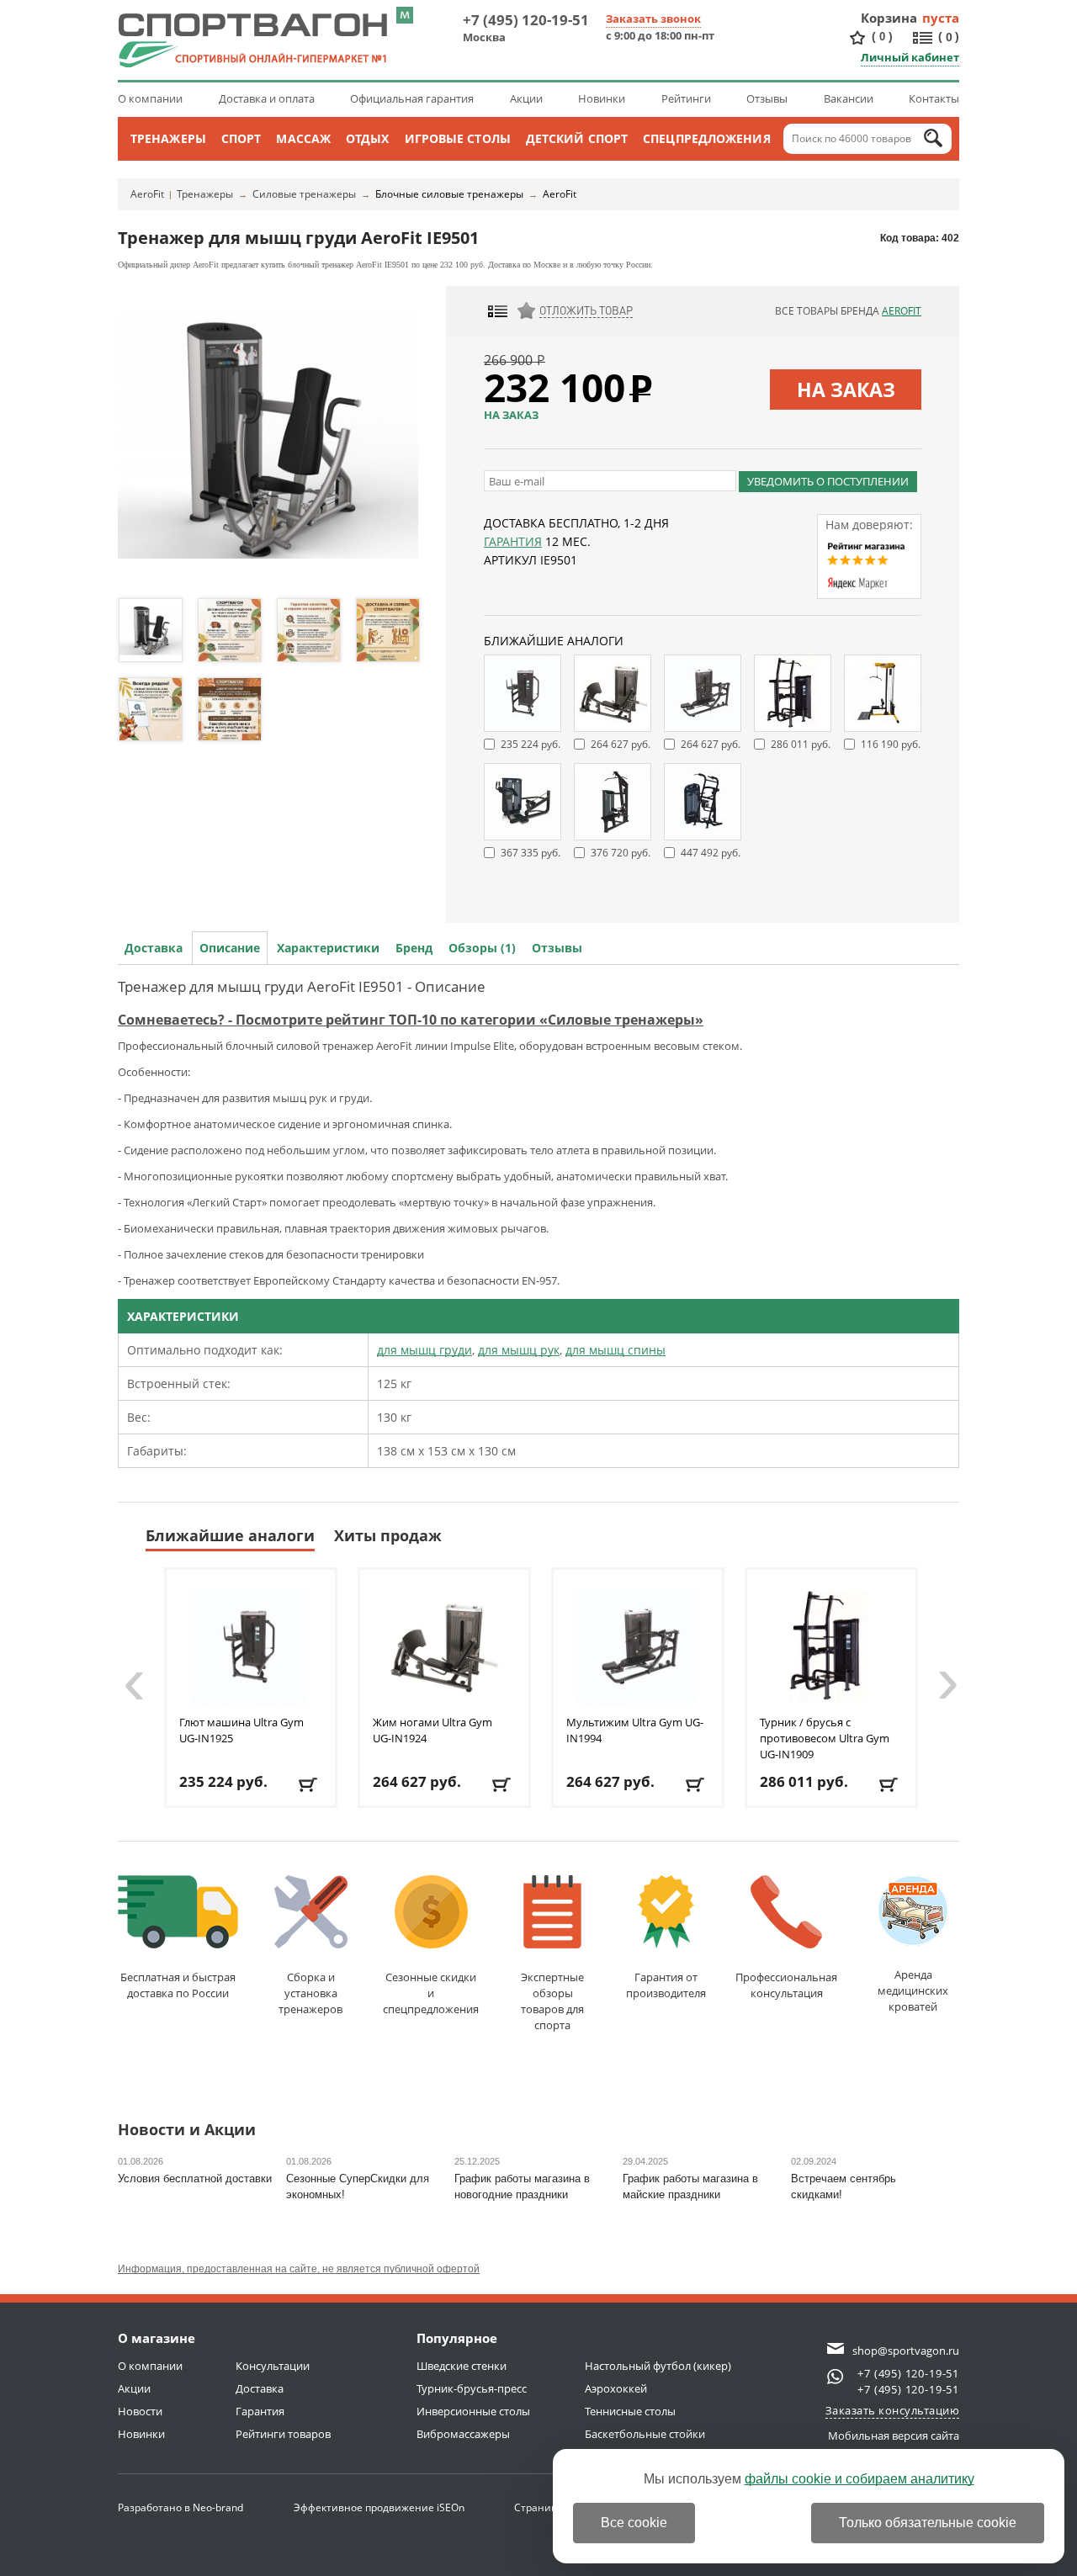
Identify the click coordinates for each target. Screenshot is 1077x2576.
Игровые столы (458, 138)
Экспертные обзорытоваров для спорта (552, 2001)
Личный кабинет (910, 57)
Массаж (303, 138)
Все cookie (634, 2523)
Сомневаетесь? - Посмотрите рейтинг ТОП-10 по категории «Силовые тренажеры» (411, 1020)
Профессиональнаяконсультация (786, 1985)
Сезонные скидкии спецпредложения (431, 1993)
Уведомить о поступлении (828, 481)
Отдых (368, 138)
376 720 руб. (621, 853)
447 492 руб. (711, 853)
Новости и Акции (187, 2131)
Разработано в (180, 2507)
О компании (150, 98)
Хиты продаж (388, 1535)
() (882, 36)
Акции (526, 98)
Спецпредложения (707, 138)
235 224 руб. (531, 744)
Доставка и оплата (267, 98)
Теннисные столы (630, 2411)
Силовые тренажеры (304, 194)
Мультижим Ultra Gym (635, 1730)
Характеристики (328, 948)
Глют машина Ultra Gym (241, 1730)
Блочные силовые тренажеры (449, 194)
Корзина (889, 18)
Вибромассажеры (463, 2434)
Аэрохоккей (616, 2388)
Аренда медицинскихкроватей (913, 1990)
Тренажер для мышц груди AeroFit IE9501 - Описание (302, 986)
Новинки (602, 98)
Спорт (241, 138)
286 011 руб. (801, 744)
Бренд (414, 948)
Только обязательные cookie (928, 2523)
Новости (140, 2411)
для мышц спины (615, 1350)
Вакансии (849, 98)
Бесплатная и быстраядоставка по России (178, 1985)
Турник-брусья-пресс (472, 2388)
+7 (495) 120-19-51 (526, 20)
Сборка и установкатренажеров (310, 1993)
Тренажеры (168, 138)
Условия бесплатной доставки (195, 2178)
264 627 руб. (621, 744)
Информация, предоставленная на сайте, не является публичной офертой (299, 2269)
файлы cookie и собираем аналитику (859, 2479)
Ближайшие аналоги (230, 1535)
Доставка (154, 948)
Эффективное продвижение (379, 2507)
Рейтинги (686, 98)
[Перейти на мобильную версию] (405, 15)
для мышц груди (424, 1350)
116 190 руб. (891, 744)
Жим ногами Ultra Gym (432, 1730)
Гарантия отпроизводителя (666, 1985)
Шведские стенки (462, 2366)
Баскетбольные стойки (645, 2434)
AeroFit (147, 194)
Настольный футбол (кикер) (658, 2366)
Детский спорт (577, 138)
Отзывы (767, 98)
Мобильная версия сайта (894, 2436)
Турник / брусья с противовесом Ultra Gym (825, 1738)
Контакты (934, 98)
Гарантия (513, 541)
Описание (230, 948)
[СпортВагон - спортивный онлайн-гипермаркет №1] (252, 40)
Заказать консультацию (893, 2410)
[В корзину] (309, 1785)
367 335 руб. (531, 853)
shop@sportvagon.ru (906, 2351)
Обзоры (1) (482, 948)
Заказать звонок (653, 19)
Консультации (273, 2366)
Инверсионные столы (473, 2411)
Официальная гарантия (412, 98)
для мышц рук (519, 1350)
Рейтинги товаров (283, 2434)
